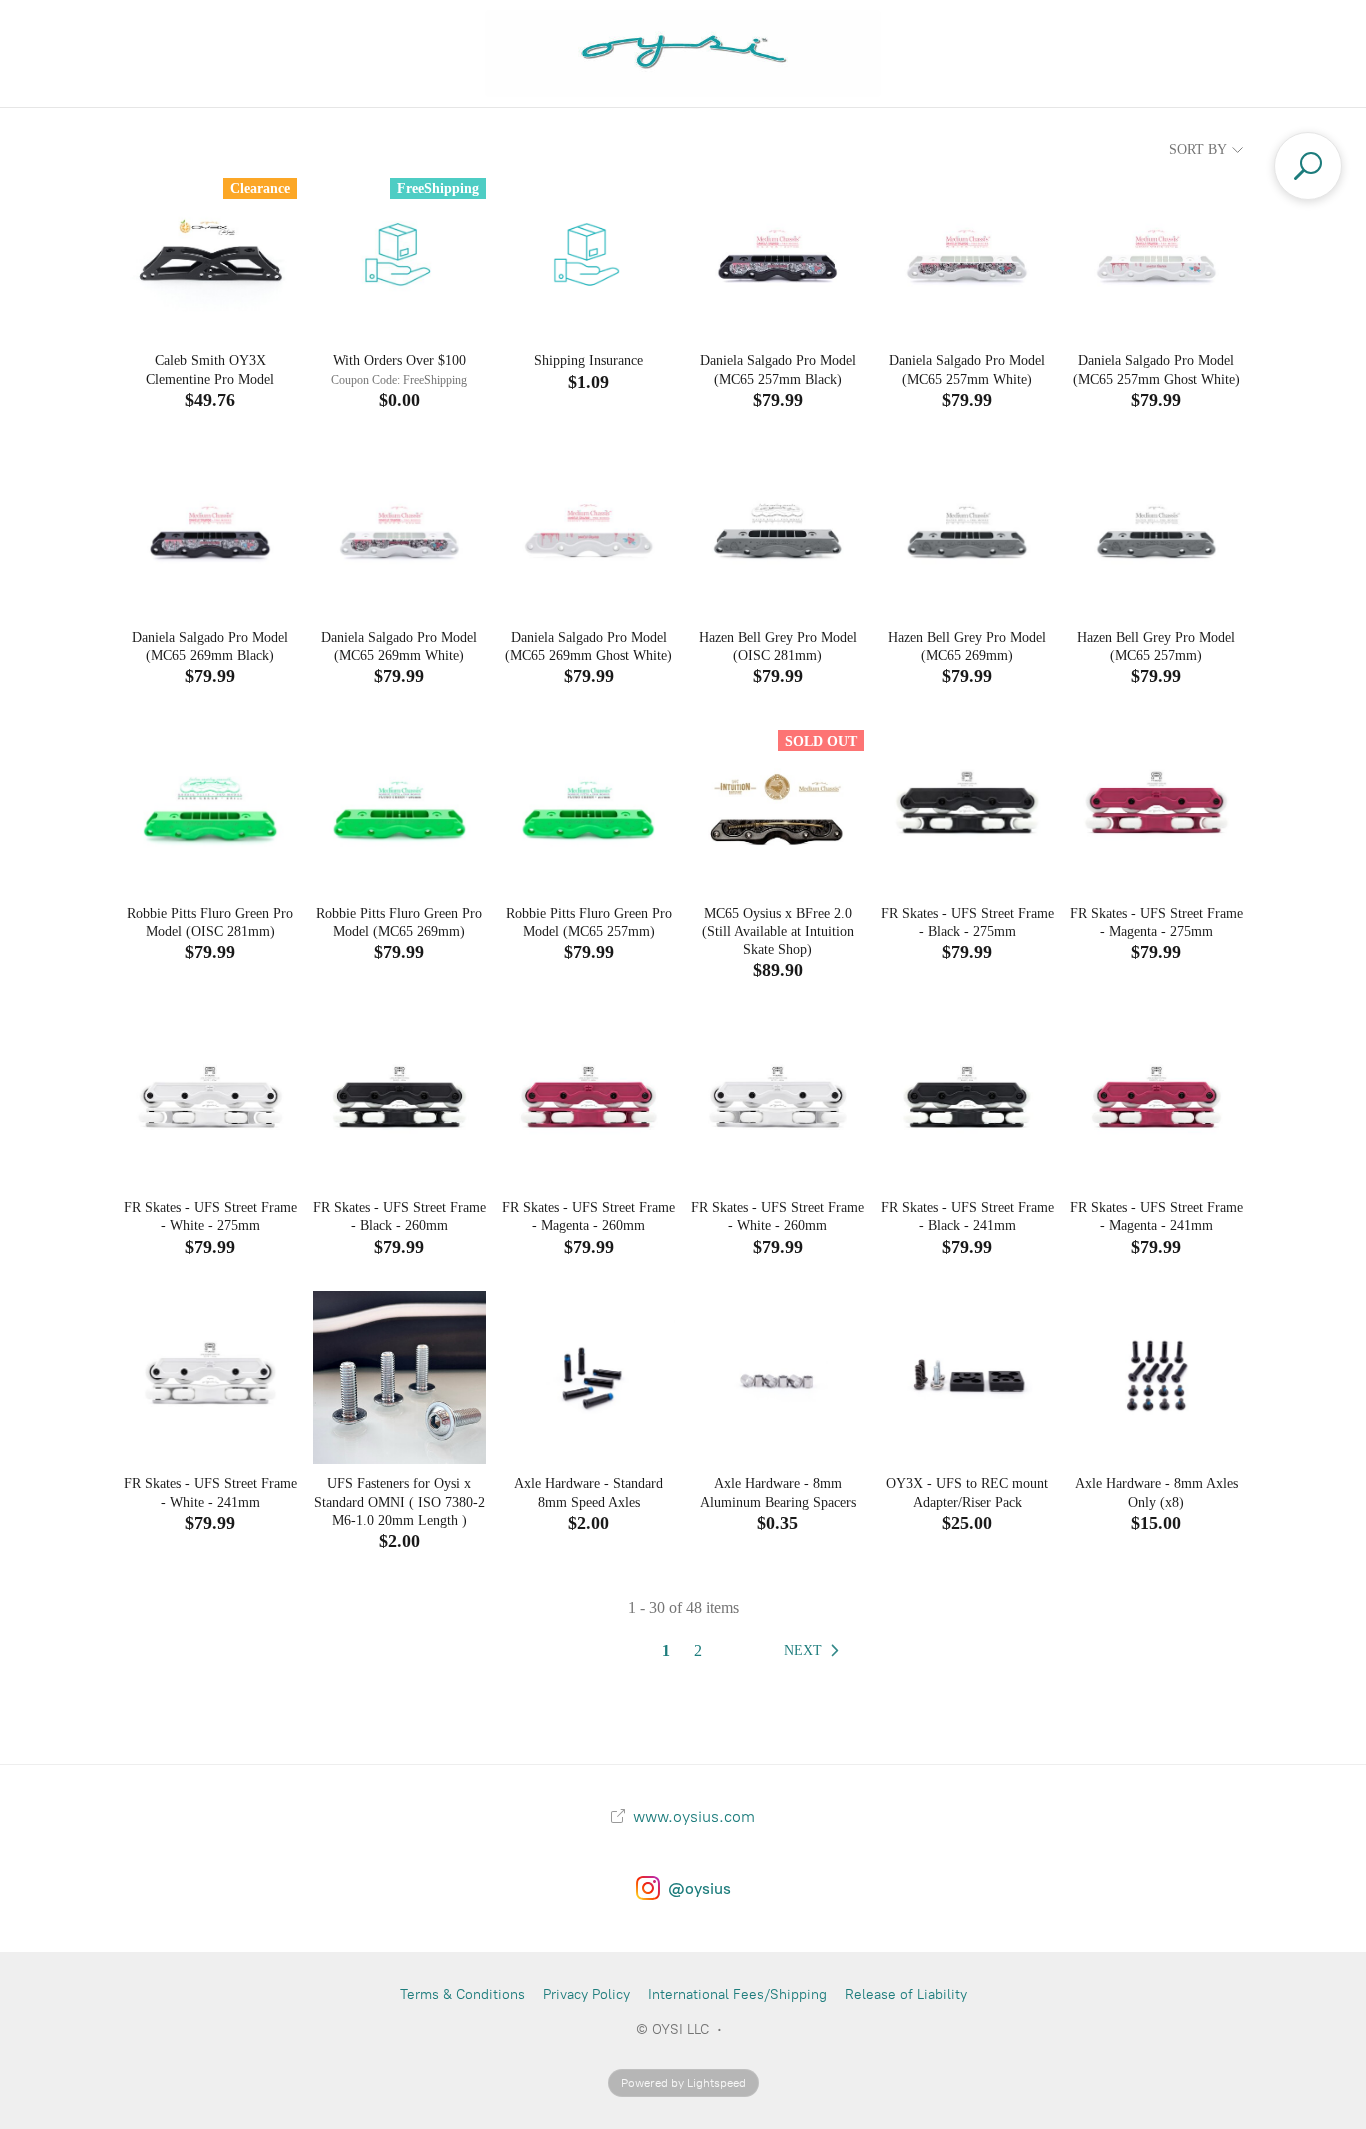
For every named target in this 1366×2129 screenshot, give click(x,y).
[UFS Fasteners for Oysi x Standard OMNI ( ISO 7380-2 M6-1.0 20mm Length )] (399, 1377)
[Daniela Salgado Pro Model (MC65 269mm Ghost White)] (588, 530)
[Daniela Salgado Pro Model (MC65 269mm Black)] (209, 530)
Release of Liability (906, 1994)
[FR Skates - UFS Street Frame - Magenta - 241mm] (1156, 1101)
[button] (815, 1651)
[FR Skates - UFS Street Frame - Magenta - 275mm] (1156, 806)
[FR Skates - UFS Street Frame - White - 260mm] (777, 1101)
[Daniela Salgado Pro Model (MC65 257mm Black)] (777, 254)
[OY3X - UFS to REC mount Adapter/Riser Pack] (966, 1377)
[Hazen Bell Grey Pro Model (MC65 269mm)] (966, 530)
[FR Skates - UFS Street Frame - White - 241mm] (209, 1377)
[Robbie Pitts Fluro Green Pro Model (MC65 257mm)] (588, 806)
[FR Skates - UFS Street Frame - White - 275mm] (209, 1101)
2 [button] (698, 1650)
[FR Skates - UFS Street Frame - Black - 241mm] (966, 1101)
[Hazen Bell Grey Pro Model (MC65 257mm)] (1156, 530)
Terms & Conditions (462, 1994)
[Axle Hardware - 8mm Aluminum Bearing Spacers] (777, 1377)
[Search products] (1308, 166)
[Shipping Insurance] (588, 254)
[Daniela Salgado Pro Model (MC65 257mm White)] (966, 254)
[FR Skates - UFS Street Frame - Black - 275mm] (966, 806)
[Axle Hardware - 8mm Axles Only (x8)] (1156, 1377)
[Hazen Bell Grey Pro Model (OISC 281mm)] (777, 530)
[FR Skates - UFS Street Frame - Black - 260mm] (399, 1101)
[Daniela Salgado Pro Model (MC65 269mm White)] (399, 530)
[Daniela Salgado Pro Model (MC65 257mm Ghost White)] (1156, 254)
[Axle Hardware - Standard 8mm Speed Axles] (588, 1377)
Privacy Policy (586, 1994)
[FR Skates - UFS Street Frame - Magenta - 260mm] (588, 1101)
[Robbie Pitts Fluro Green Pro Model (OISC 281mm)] (209, 806)
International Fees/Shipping (737, 1994)
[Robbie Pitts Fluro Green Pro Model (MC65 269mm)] (399, 806)
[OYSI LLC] (683, 53)
